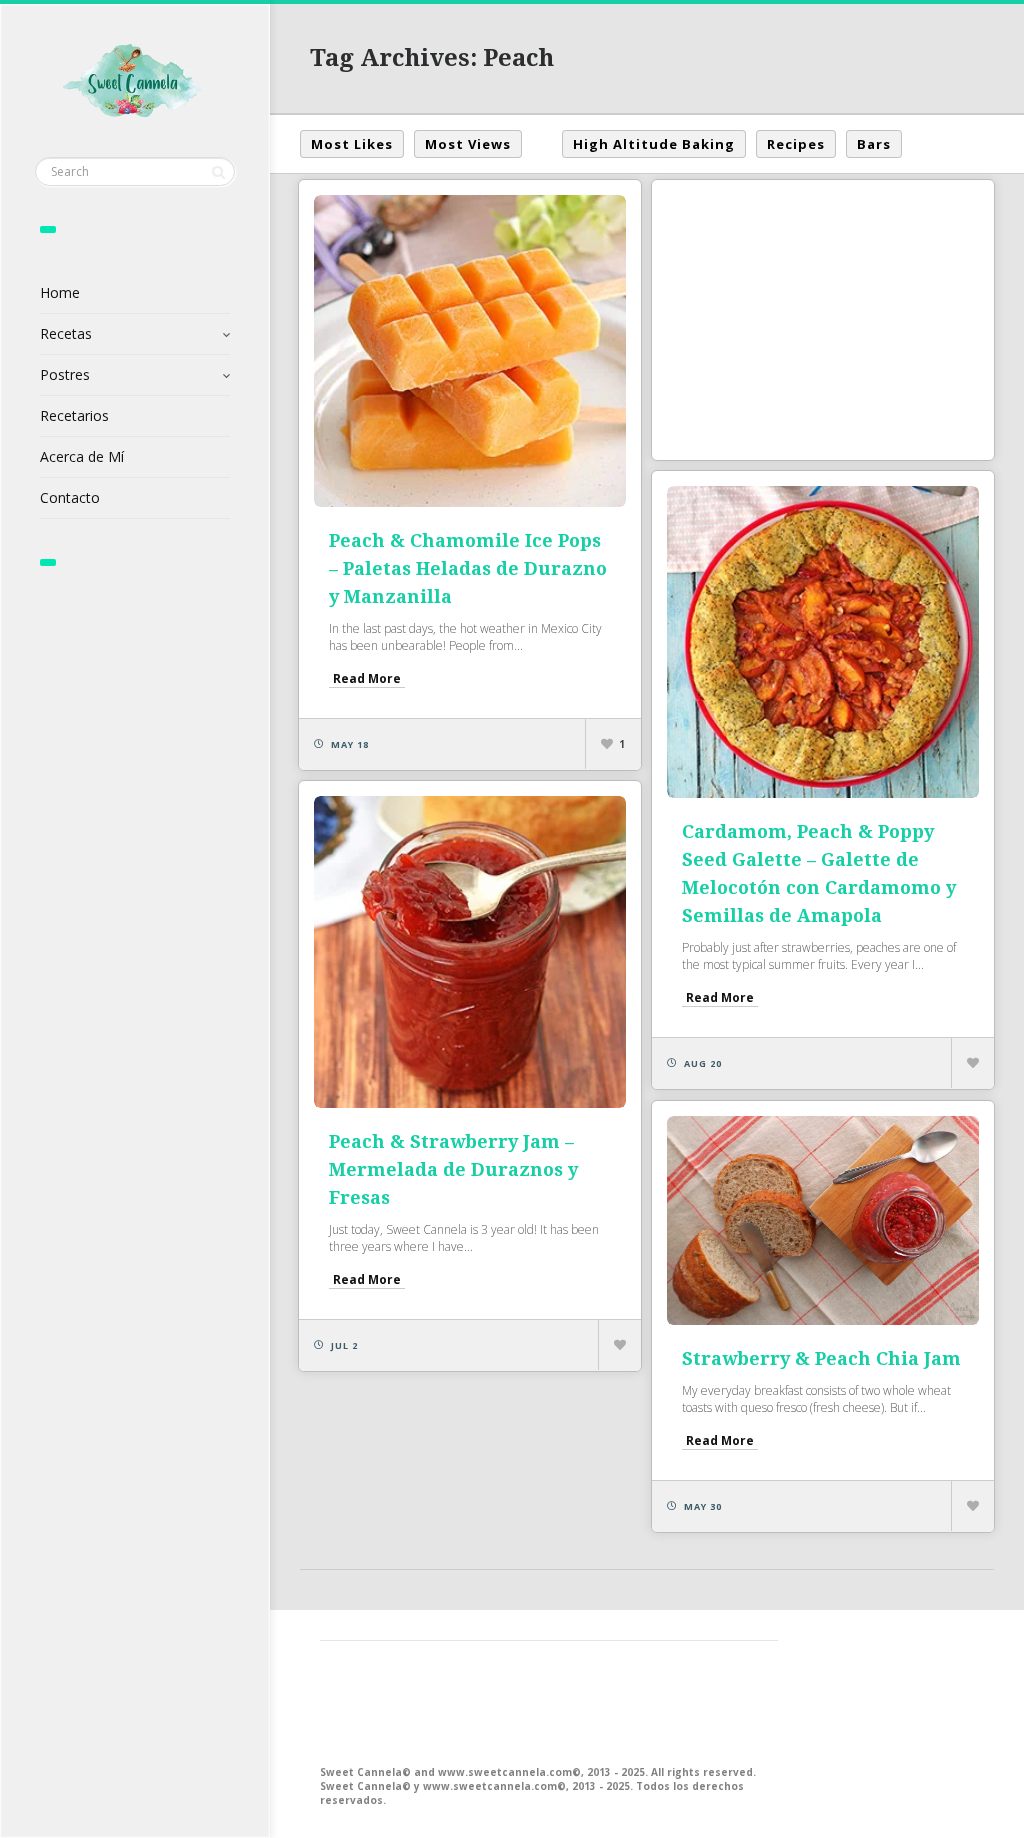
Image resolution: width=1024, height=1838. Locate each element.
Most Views (468, 144)
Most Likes (352, 144)
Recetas (66, 333)
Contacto (70, 497)
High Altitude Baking (654, 144)
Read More (367, 678)
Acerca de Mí (82, 456)
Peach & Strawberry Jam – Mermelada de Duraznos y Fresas (453, 1169)
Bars (874, 144)
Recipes (796, 144)
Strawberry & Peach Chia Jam (821, 1358)
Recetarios (74, 415)
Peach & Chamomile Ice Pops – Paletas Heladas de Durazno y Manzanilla (468, 568)
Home (60, 292)
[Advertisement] (823, 320)
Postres (65, 374)
